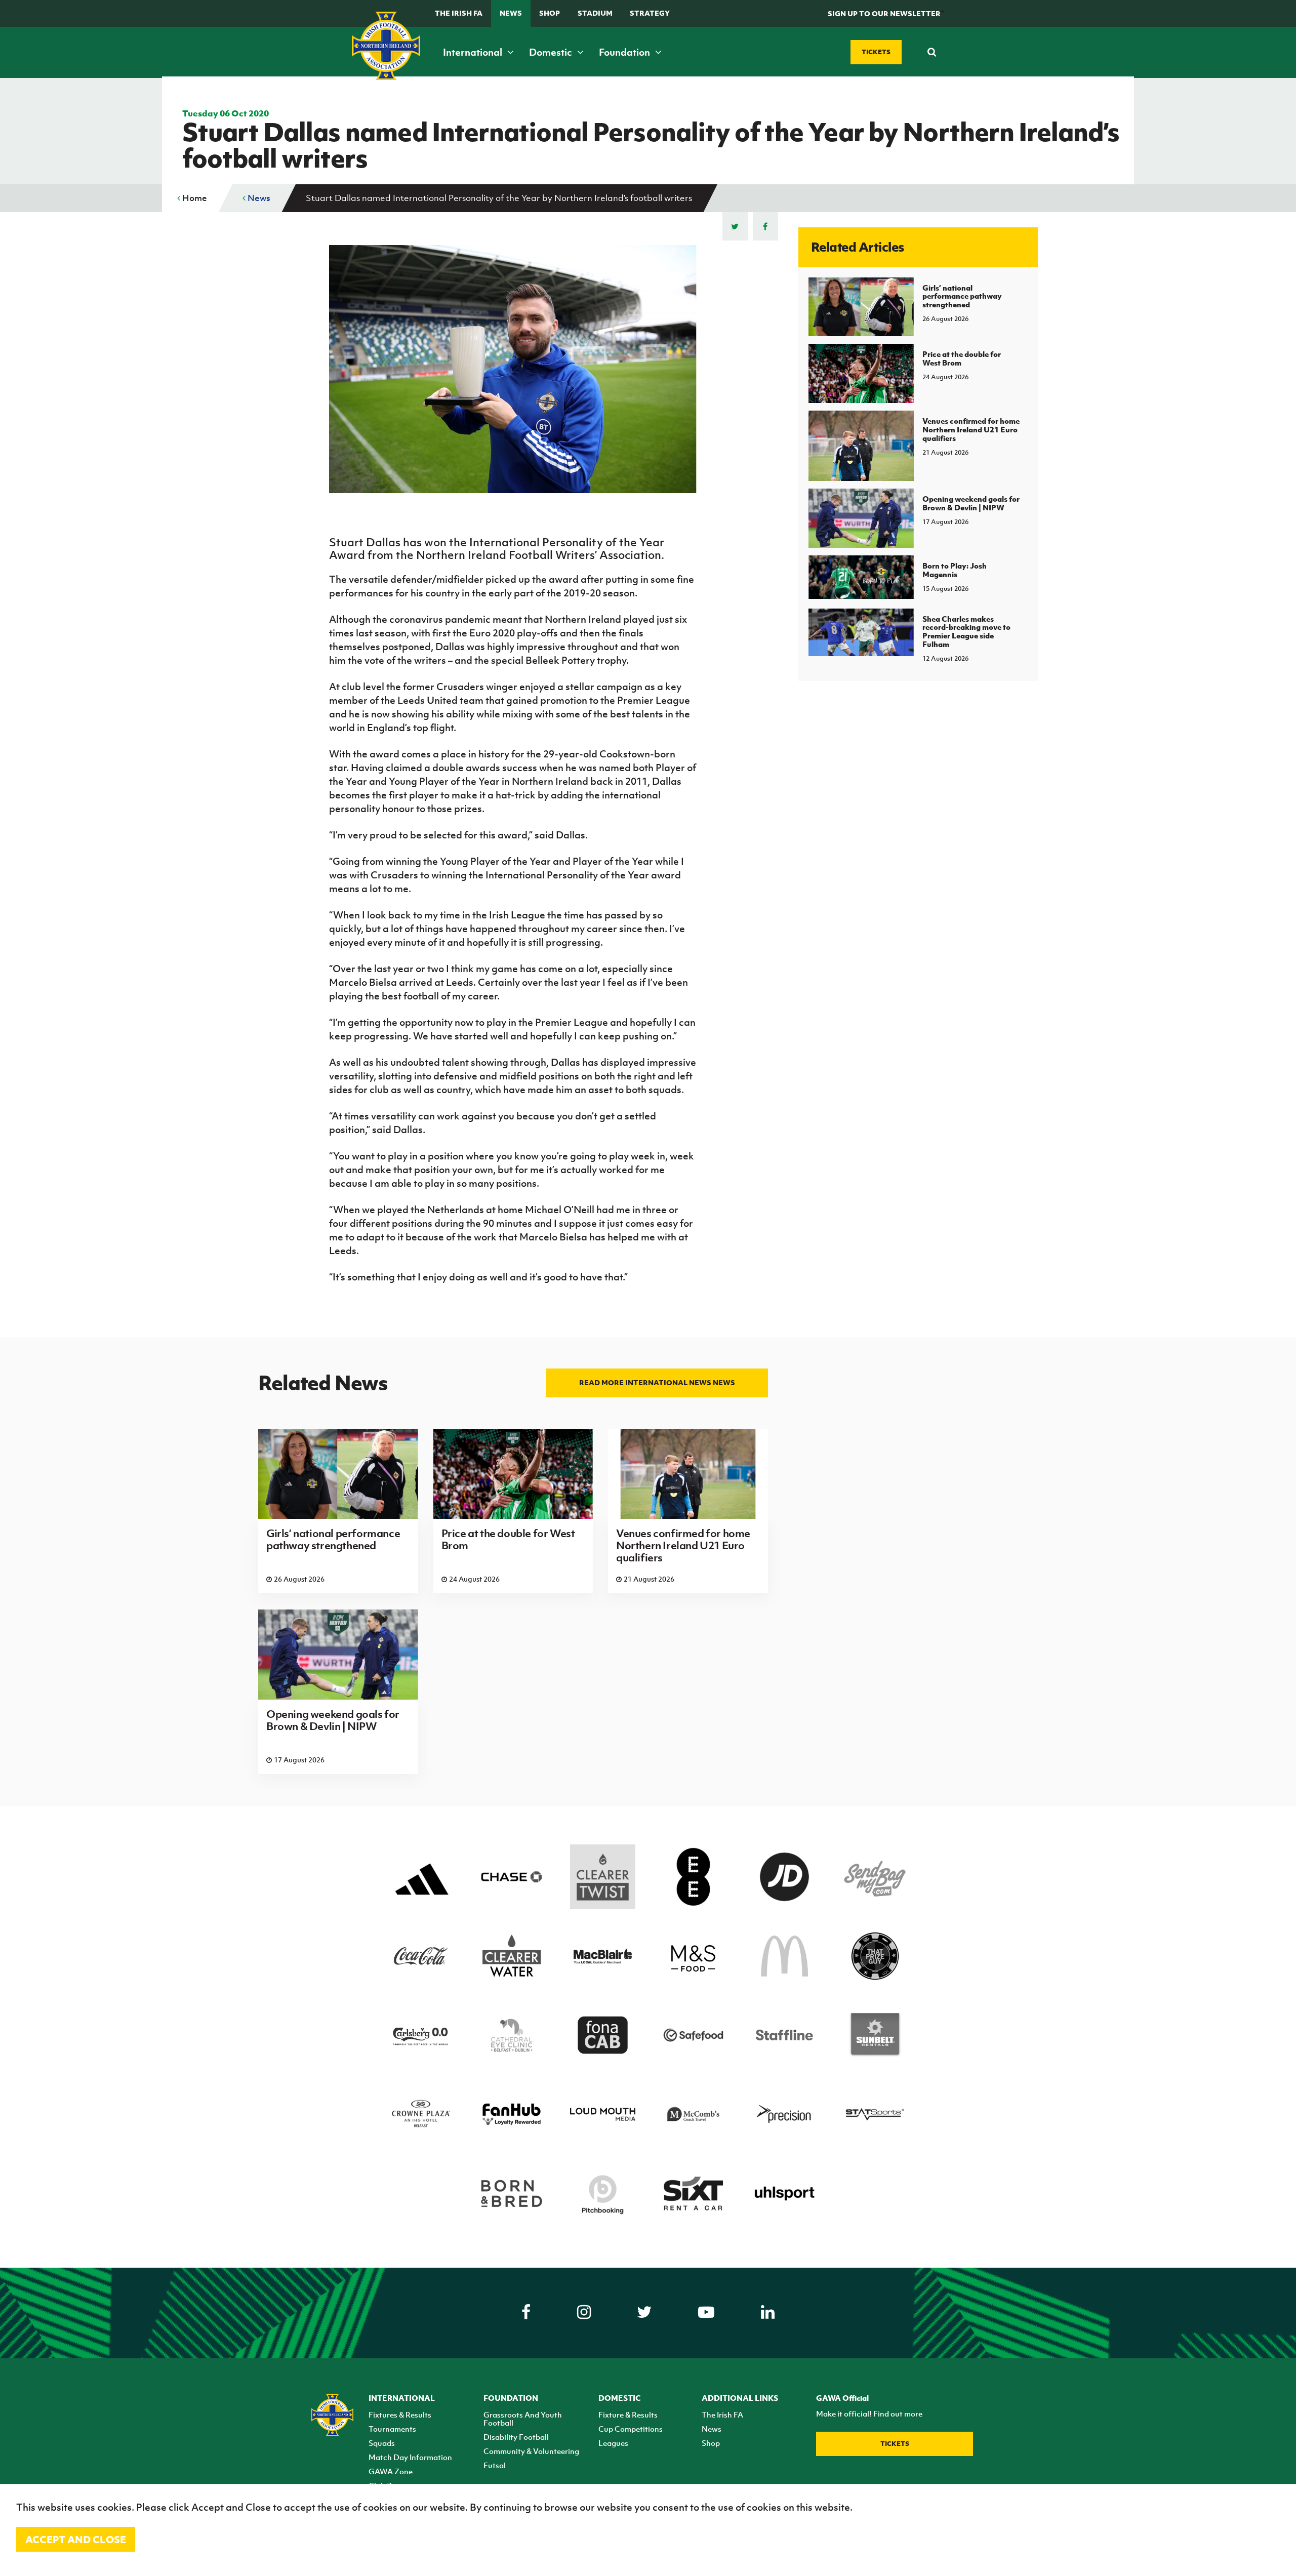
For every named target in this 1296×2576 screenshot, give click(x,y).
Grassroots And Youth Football (523, 2419)
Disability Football (516, 2437)
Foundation (625, 52)
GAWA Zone (391, 2471)
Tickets (895, 2444)
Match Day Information (410, 2457)
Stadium (595, 13)
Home (194, 198)
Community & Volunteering (531, 2451)
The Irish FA (459, 13)
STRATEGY (650, 13)
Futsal (495, 2465)
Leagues (613, 2443)
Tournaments (392, 2429)
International (474, 52)
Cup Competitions (631, 2429)
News (511, 13)
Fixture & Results (628, 2414)
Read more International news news (657, 1382)
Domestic (552, 52)
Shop (550, 13)
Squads (382, 2443)
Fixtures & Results (400, 2414)
